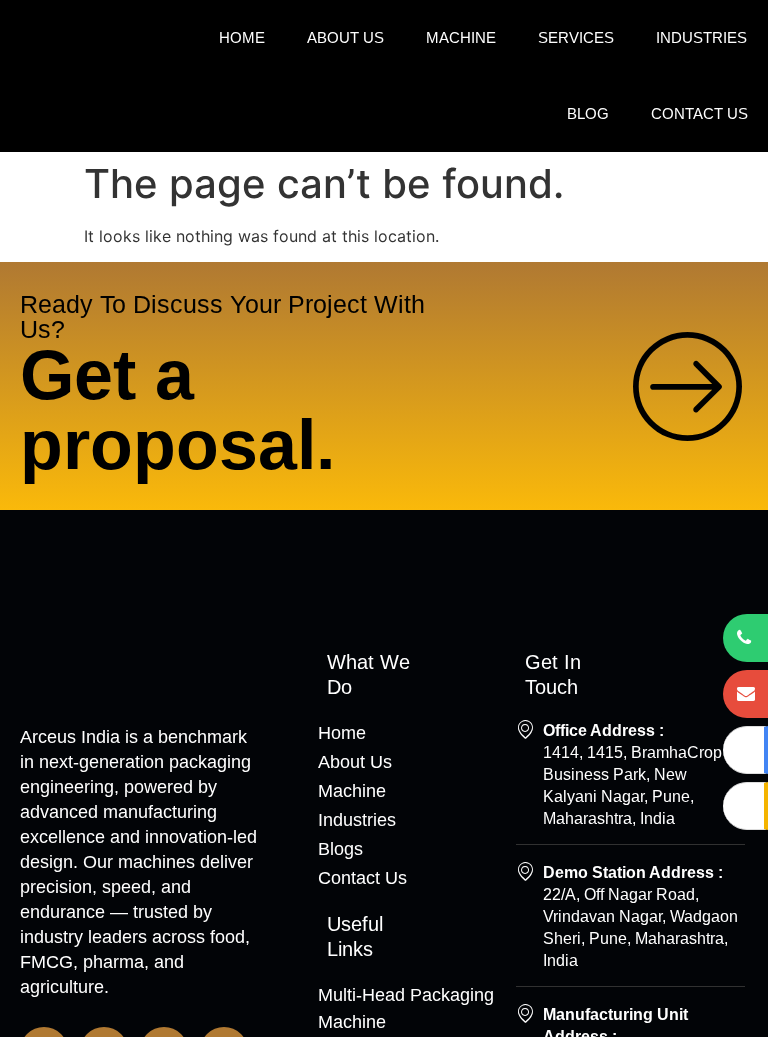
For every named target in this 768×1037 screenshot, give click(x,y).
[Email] (745, 694)
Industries (701, 37)
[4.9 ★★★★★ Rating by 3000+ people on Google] (745, 750)
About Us (345, 37)
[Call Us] (745, 638)
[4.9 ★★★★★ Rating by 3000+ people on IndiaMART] (745, 806)
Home (242, 37)
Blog (588, 113)
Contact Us (699, 113)
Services (576, 37)
